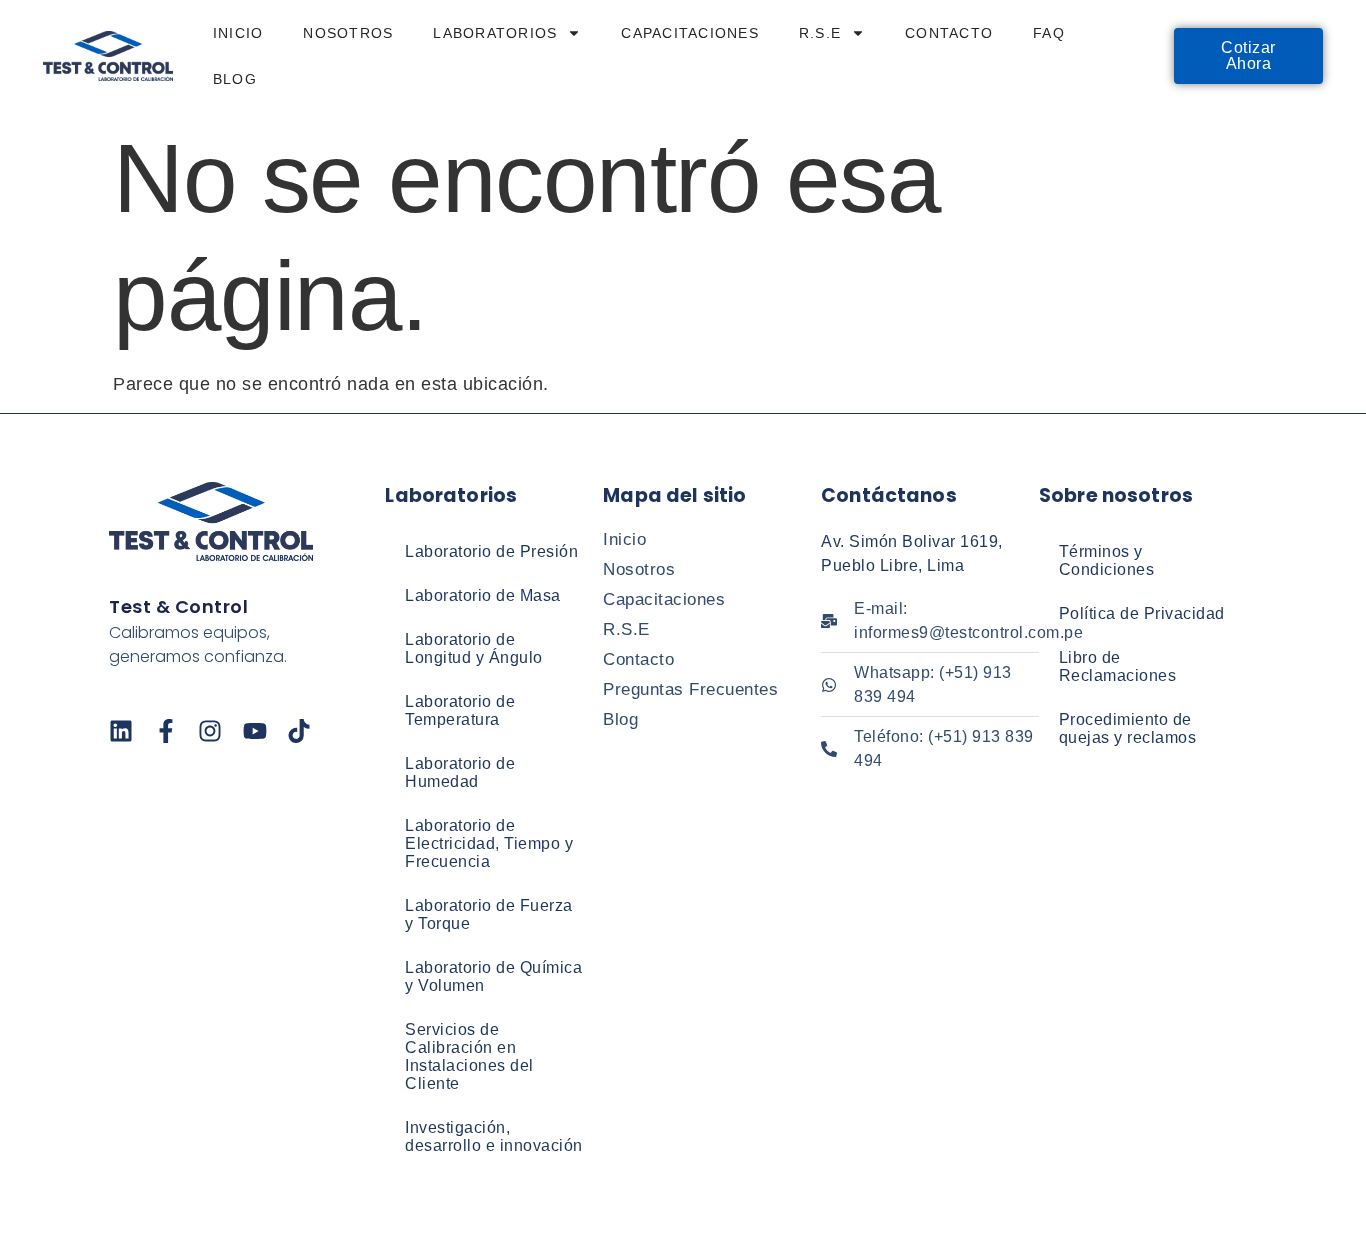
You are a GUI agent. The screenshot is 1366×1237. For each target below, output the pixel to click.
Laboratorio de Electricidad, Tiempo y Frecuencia (489, 843)
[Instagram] (210, 731)
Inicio (238, 33)
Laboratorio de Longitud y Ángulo (474, 648)
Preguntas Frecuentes (690, 689)
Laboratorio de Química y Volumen (493, 976)
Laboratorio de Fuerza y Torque (489, 914)
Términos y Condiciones (1107, 560)
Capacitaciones (690, 33)
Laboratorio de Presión (491, 551)
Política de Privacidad (1142, 613)
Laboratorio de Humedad (460, 772)
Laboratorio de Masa (483, 595)
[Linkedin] (121, 731)
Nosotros (348, 33)
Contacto (949, 33)
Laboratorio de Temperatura (460, 710)
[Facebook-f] (166, 731)
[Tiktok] (299, 731)
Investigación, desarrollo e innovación (494, 1136)
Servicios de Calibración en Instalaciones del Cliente (469, 1056)
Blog (235, 79)
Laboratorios (495, 33)
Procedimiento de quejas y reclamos (1128, 728)
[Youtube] (255, 731)
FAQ (1049, 33)
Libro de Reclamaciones (1118, 666)
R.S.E (820, 33)
